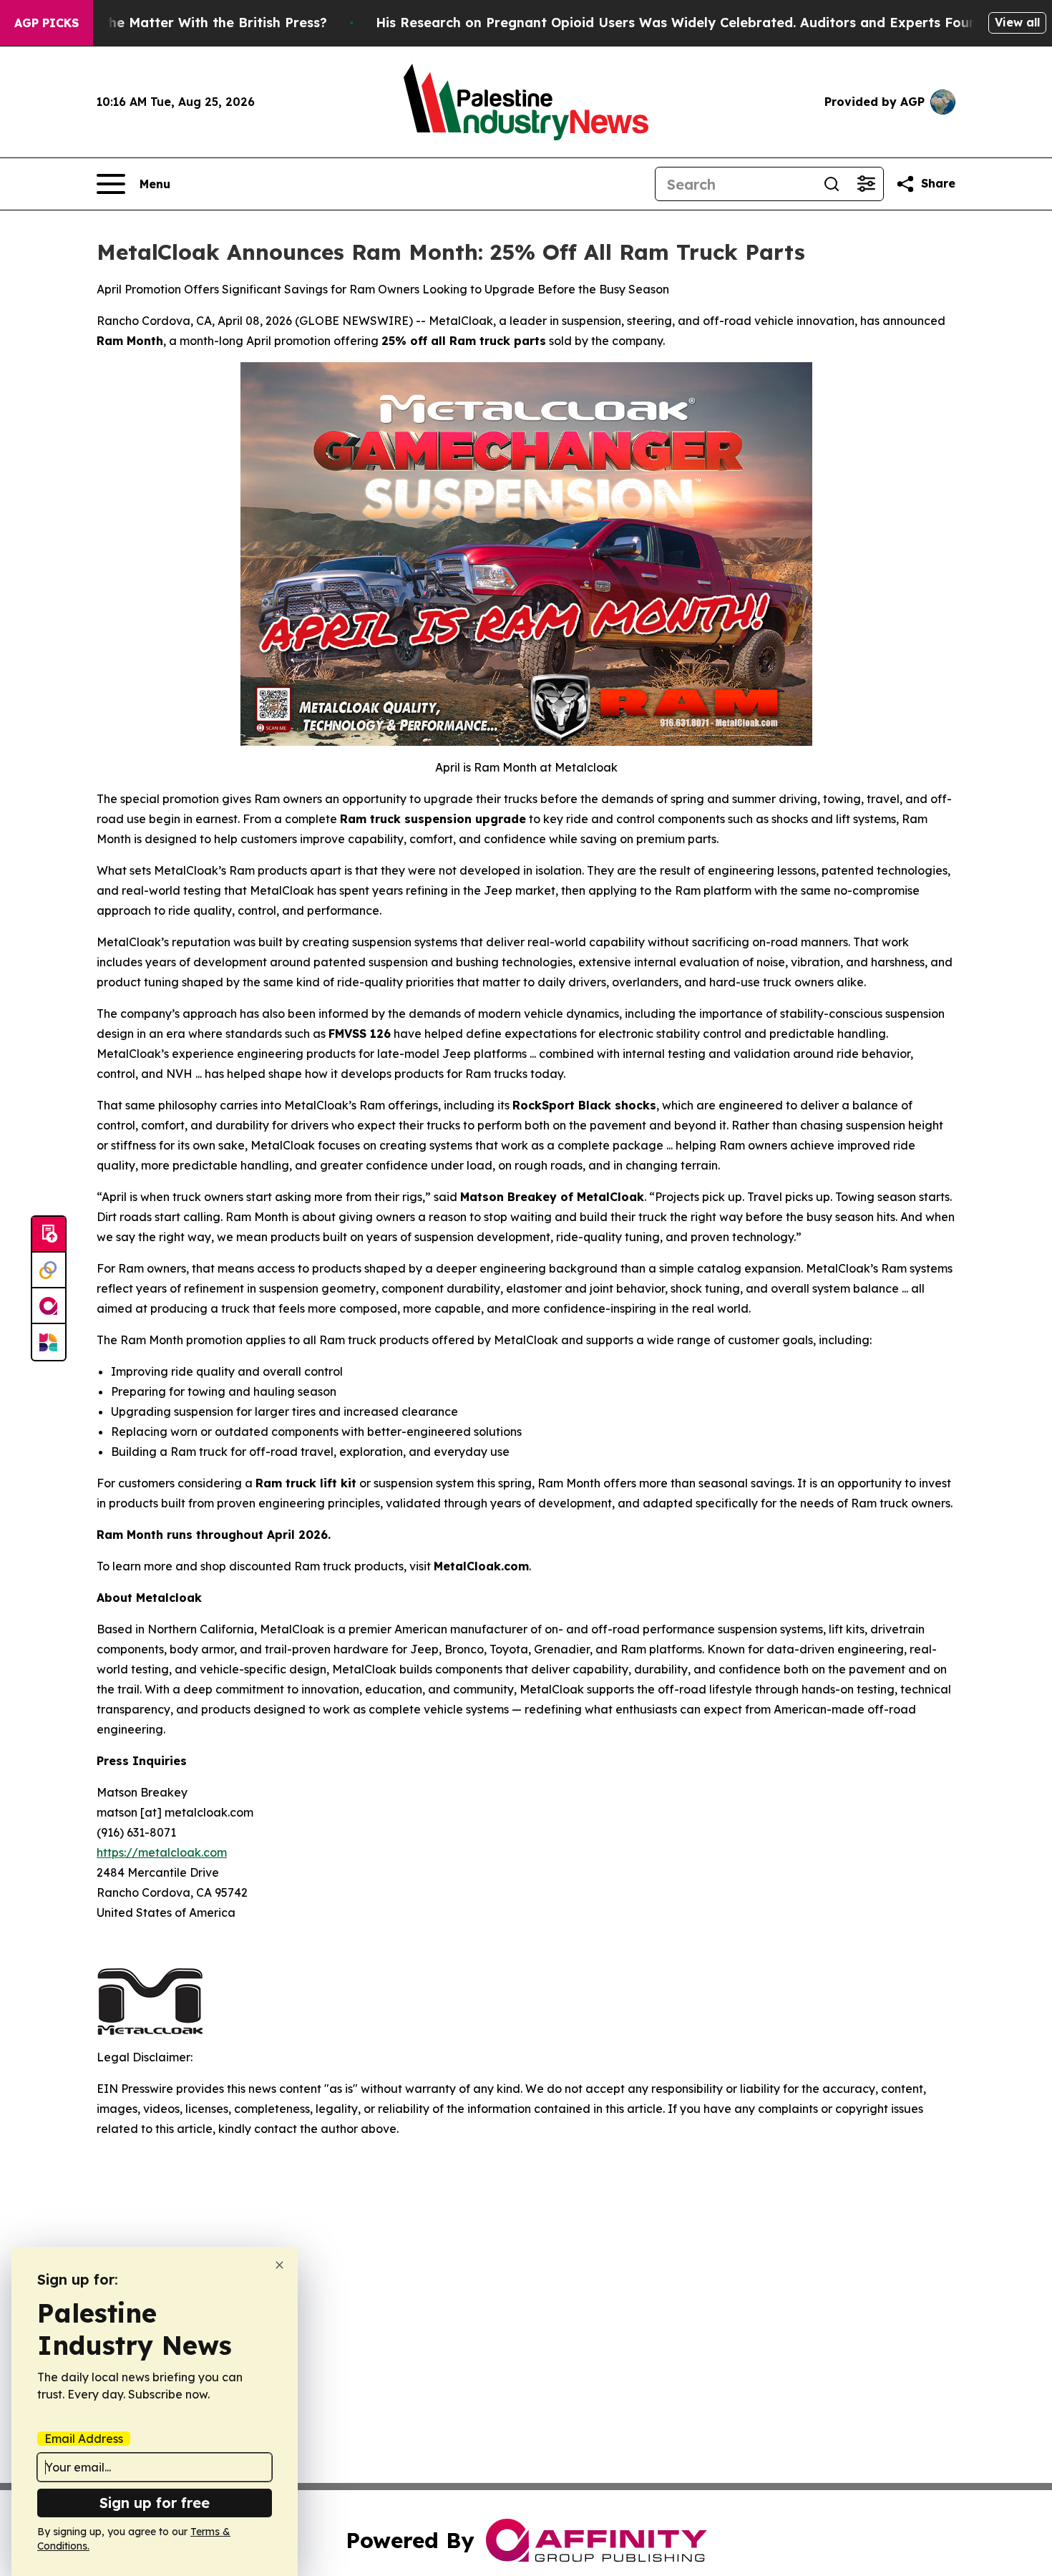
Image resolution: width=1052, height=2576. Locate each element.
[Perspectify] (49, 1270)
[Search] (832, 184)
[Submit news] (49, 1235)
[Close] (279, 2265)
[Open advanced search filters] (866, 184)
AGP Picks (47, 23)
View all (1017, 22)
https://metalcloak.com (162, 1852)
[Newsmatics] (49, 1342)
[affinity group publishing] (49, 1306)
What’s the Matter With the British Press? (190, 23)
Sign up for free (155, 2503)
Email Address (84, 2439)
